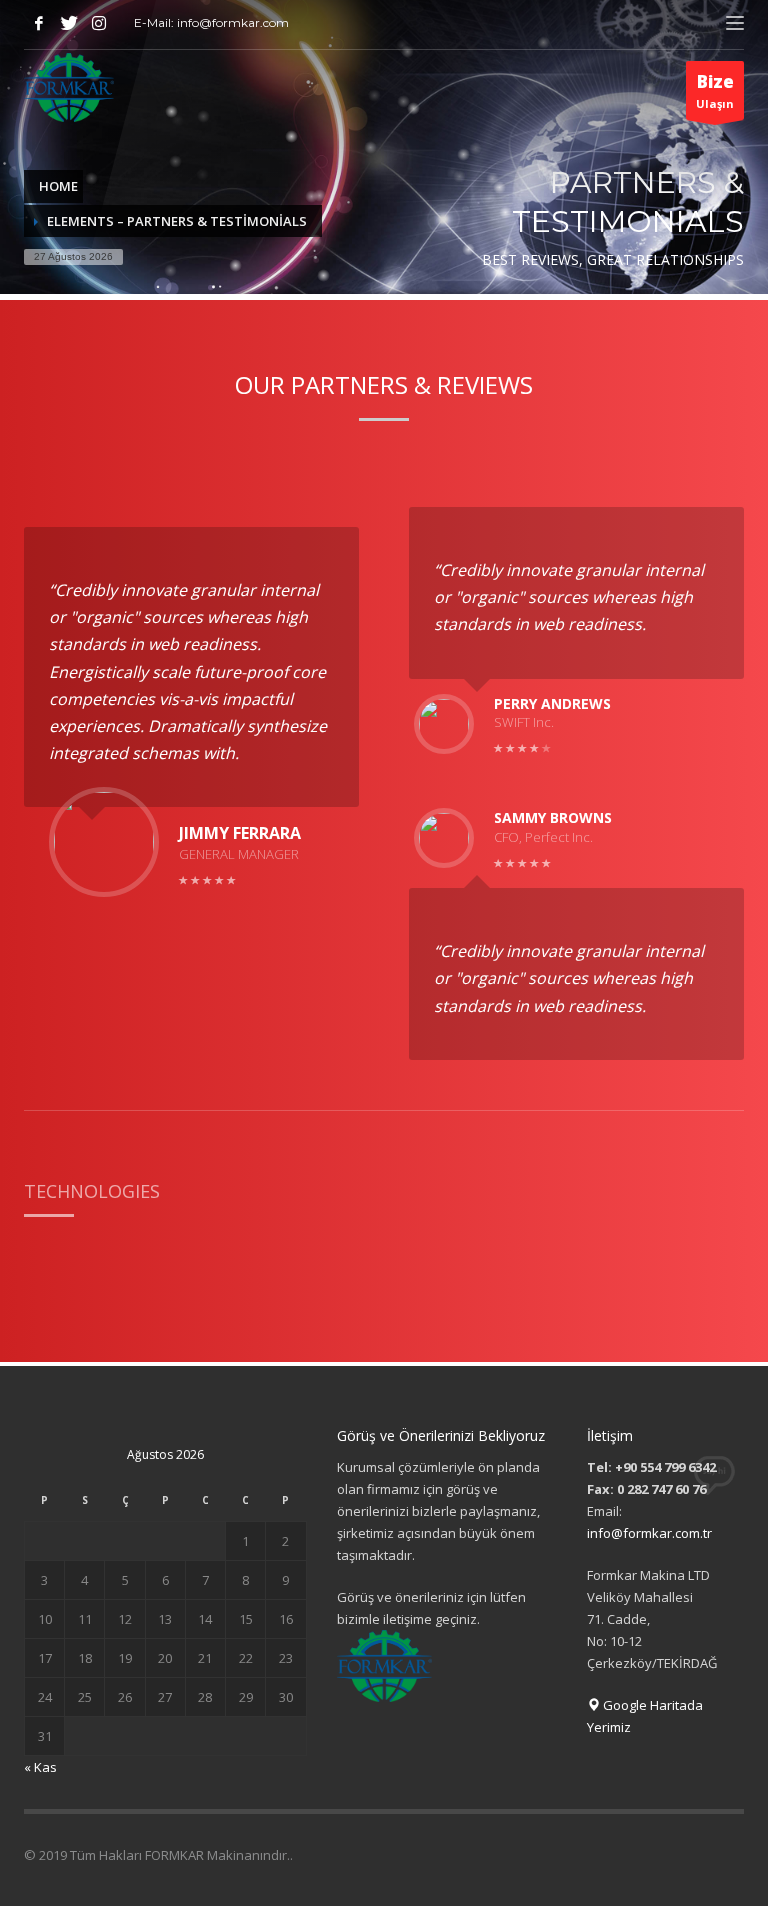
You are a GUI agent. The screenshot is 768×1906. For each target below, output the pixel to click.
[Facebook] (39, 23)
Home (58, 186)
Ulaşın (715, 90)
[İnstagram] (99, 23)
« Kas (40, 1767)
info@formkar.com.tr (649, 1533)
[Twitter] (69, 23)
